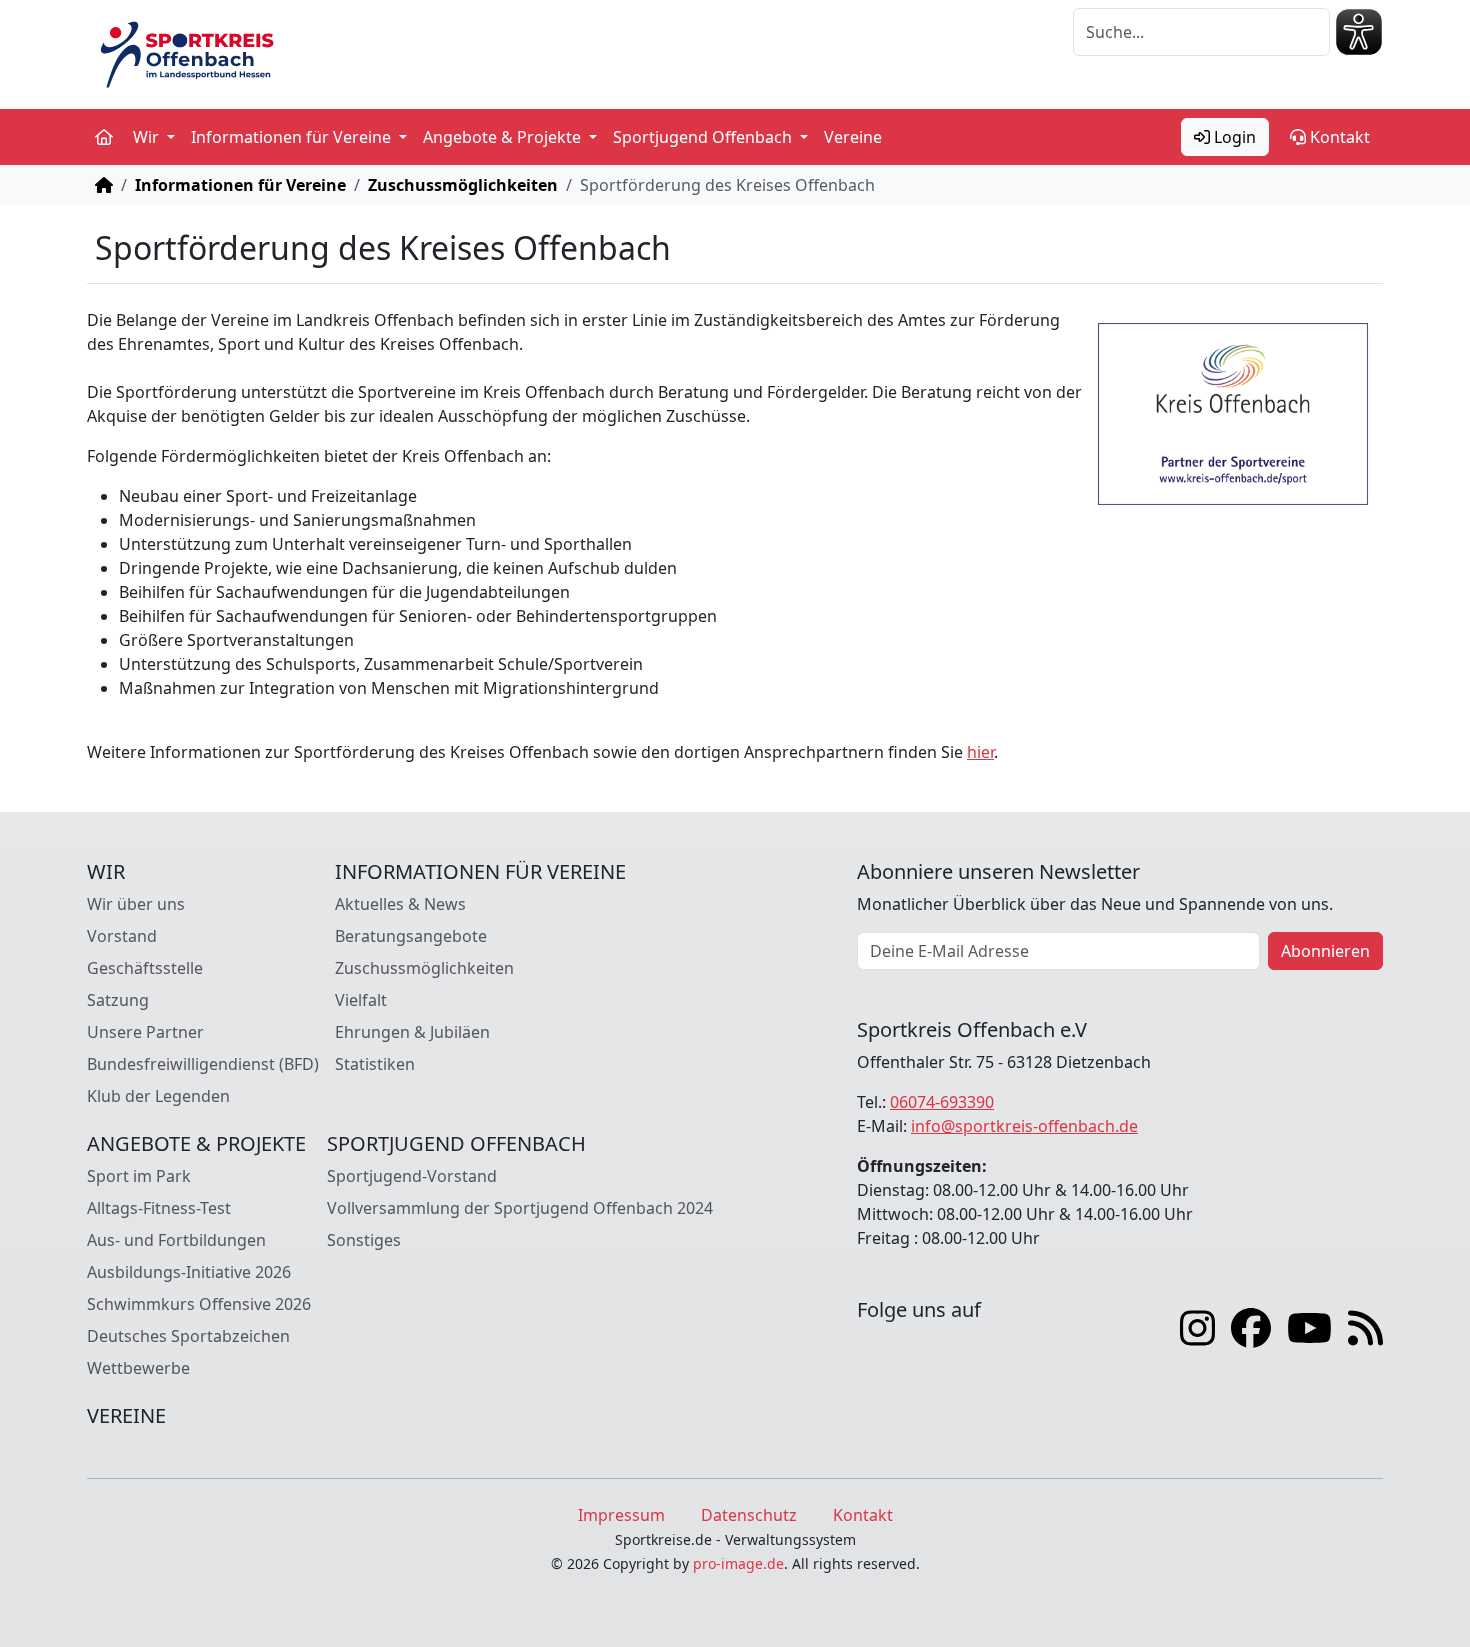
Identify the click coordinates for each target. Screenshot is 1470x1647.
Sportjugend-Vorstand (412, 1176)
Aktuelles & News (400, 904)
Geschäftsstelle (145, 968)
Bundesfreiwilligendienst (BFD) (203, 1064)
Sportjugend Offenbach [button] (704, 137)
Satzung (118, 1000)
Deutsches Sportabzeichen (188, 1336)
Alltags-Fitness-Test (159, 1208)
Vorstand (122, 936)
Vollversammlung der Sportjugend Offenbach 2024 (520, 1208)
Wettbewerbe (138, 1368)
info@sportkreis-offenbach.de (1024, 1126)
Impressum (621, 1515)
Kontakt (1338, 137)
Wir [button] (148, 137)
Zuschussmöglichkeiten (463, 185)
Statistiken (375, 1064)
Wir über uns (136, 904)
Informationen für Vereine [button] (293, 137)
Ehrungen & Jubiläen (412, 1032)
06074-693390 (942, 1102)
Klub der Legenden (158, 1096)
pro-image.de (738, 1563)
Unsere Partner (145, 1032)
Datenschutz (749, 1515)
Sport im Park (139, 1176)
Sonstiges (364, 1240)
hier (980, 752)
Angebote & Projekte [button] (504, 137)
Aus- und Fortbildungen (176, 1240)
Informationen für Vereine (240, 185)
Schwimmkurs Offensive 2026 (199, 1304)
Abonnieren (1325, 951)
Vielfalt (361, 1000)
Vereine (853, 137)
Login (1233, 137)
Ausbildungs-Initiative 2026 (189, 1272)
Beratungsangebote (411, 936)
